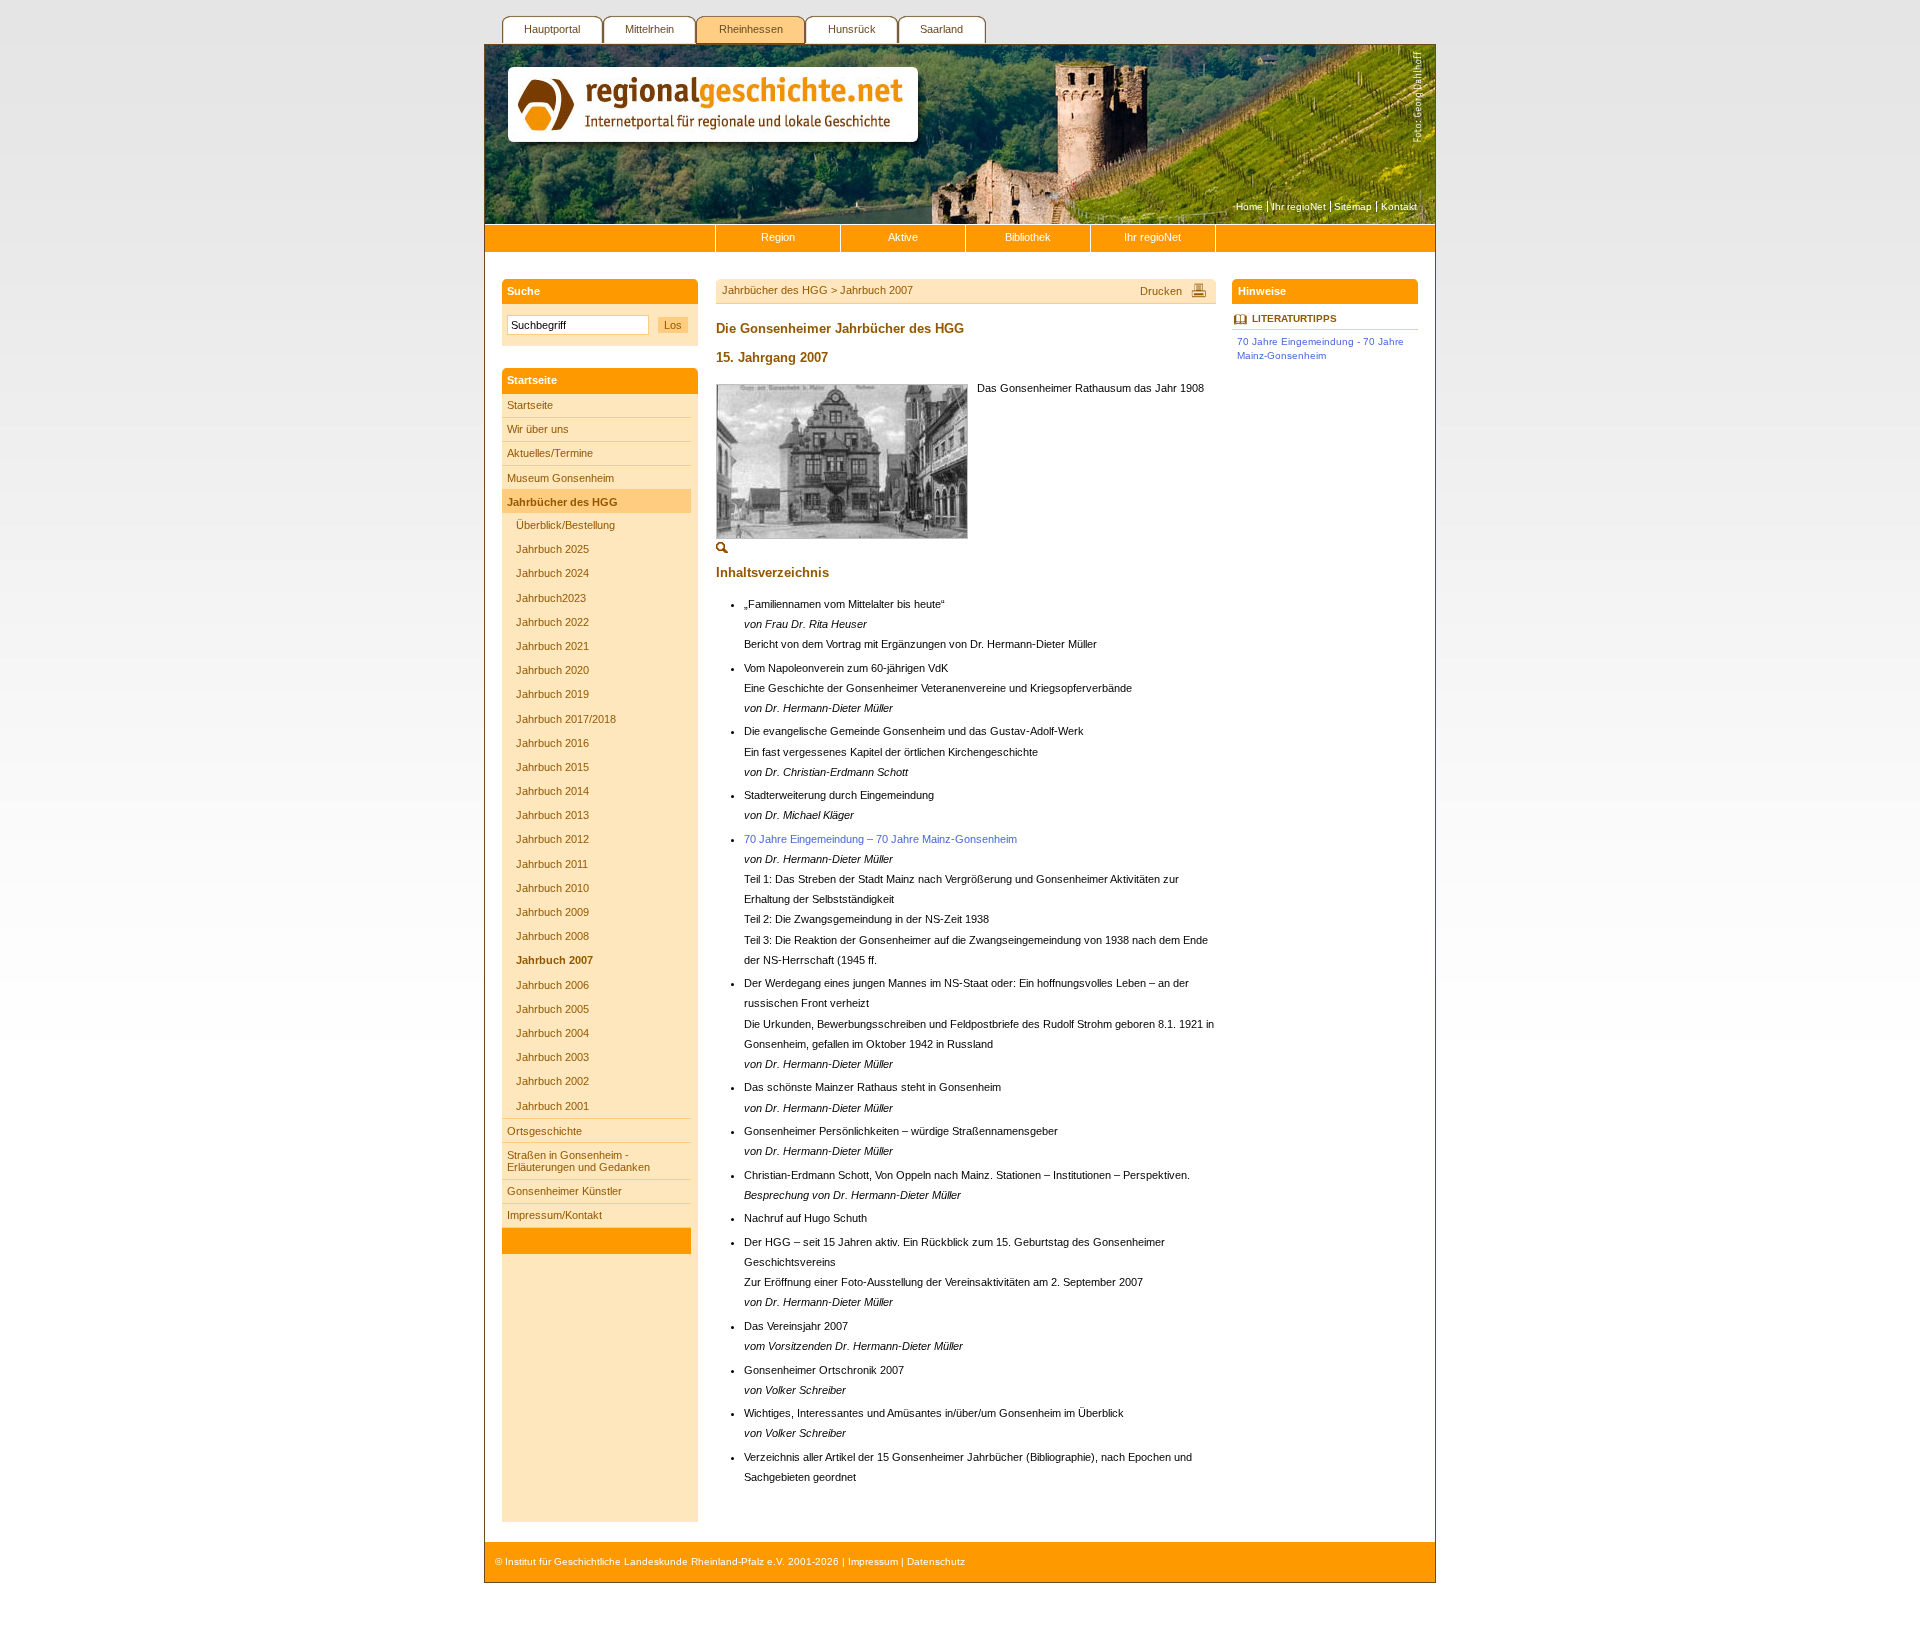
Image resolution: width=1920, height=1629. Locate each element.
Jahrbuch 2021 (552, 646)
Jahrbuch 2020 (552, 670)
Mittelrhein (649, 29)
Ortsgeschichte (544, 1131)
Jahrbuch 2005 (552, 1009)
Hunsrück (852, 29)
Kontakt (1399, 206)
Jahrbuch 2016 (552, 743)
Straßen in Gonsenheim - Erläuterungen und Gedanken (578, 1161)
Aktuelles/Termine (550, 453)
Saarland (941, 29)
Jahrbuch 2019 (552, 694)
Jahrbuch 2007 (554, 960)
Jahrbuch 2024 (552, 573)
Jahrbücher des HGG (562, 502)
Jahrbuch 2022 (552, 622)
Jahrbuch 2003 (552, 1057)
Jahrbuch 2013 (552, 815)
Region (778, 237)
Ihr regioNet (1299, 206)
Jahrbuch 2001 (552, 1106)
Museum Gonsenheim (560, 478)
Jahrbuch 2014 (552, 791)
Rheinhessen (751, 29)
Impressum (873, 1561)
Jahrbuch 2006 (552, 985)
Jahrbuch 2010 (552, 888)
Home (1249, 206)
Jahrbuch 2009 (552, 912)
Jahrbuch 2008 (552, 936)
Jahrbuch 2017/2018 (566, 719)
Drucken (1161, 291)
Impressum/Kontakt (554, 1215)
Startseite (530, 405)
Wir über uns (538, 429)
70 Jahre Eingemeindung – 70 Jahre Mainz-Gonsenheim (880, 839)
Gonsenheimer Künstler (564, 1191)
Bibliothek (1028, 237)
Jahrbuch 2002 (552, 1081)
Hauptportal (552, 29)
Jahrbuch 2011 (552, 864)
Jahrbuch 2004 (552, 1033)
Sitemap (1353, 206)
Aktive (903, 237)
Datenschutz (936, 1561)
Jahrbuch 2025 (552, 549)
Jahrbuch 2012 (552, 839)
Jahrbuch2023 (551, 598)
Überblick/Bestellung (565, 525)
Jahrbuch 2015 (552, 767)
